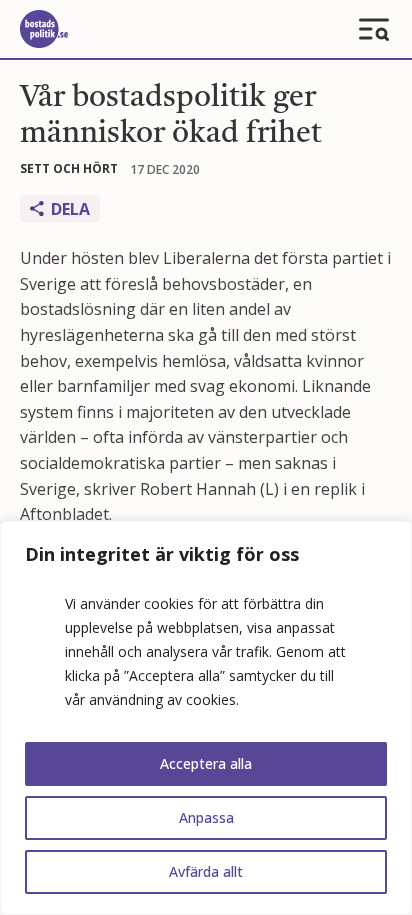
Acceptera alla (206, 763)
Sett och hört (69, 168)
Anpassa (206, 817)
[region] (206, 718)
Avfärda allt (206, 871)
